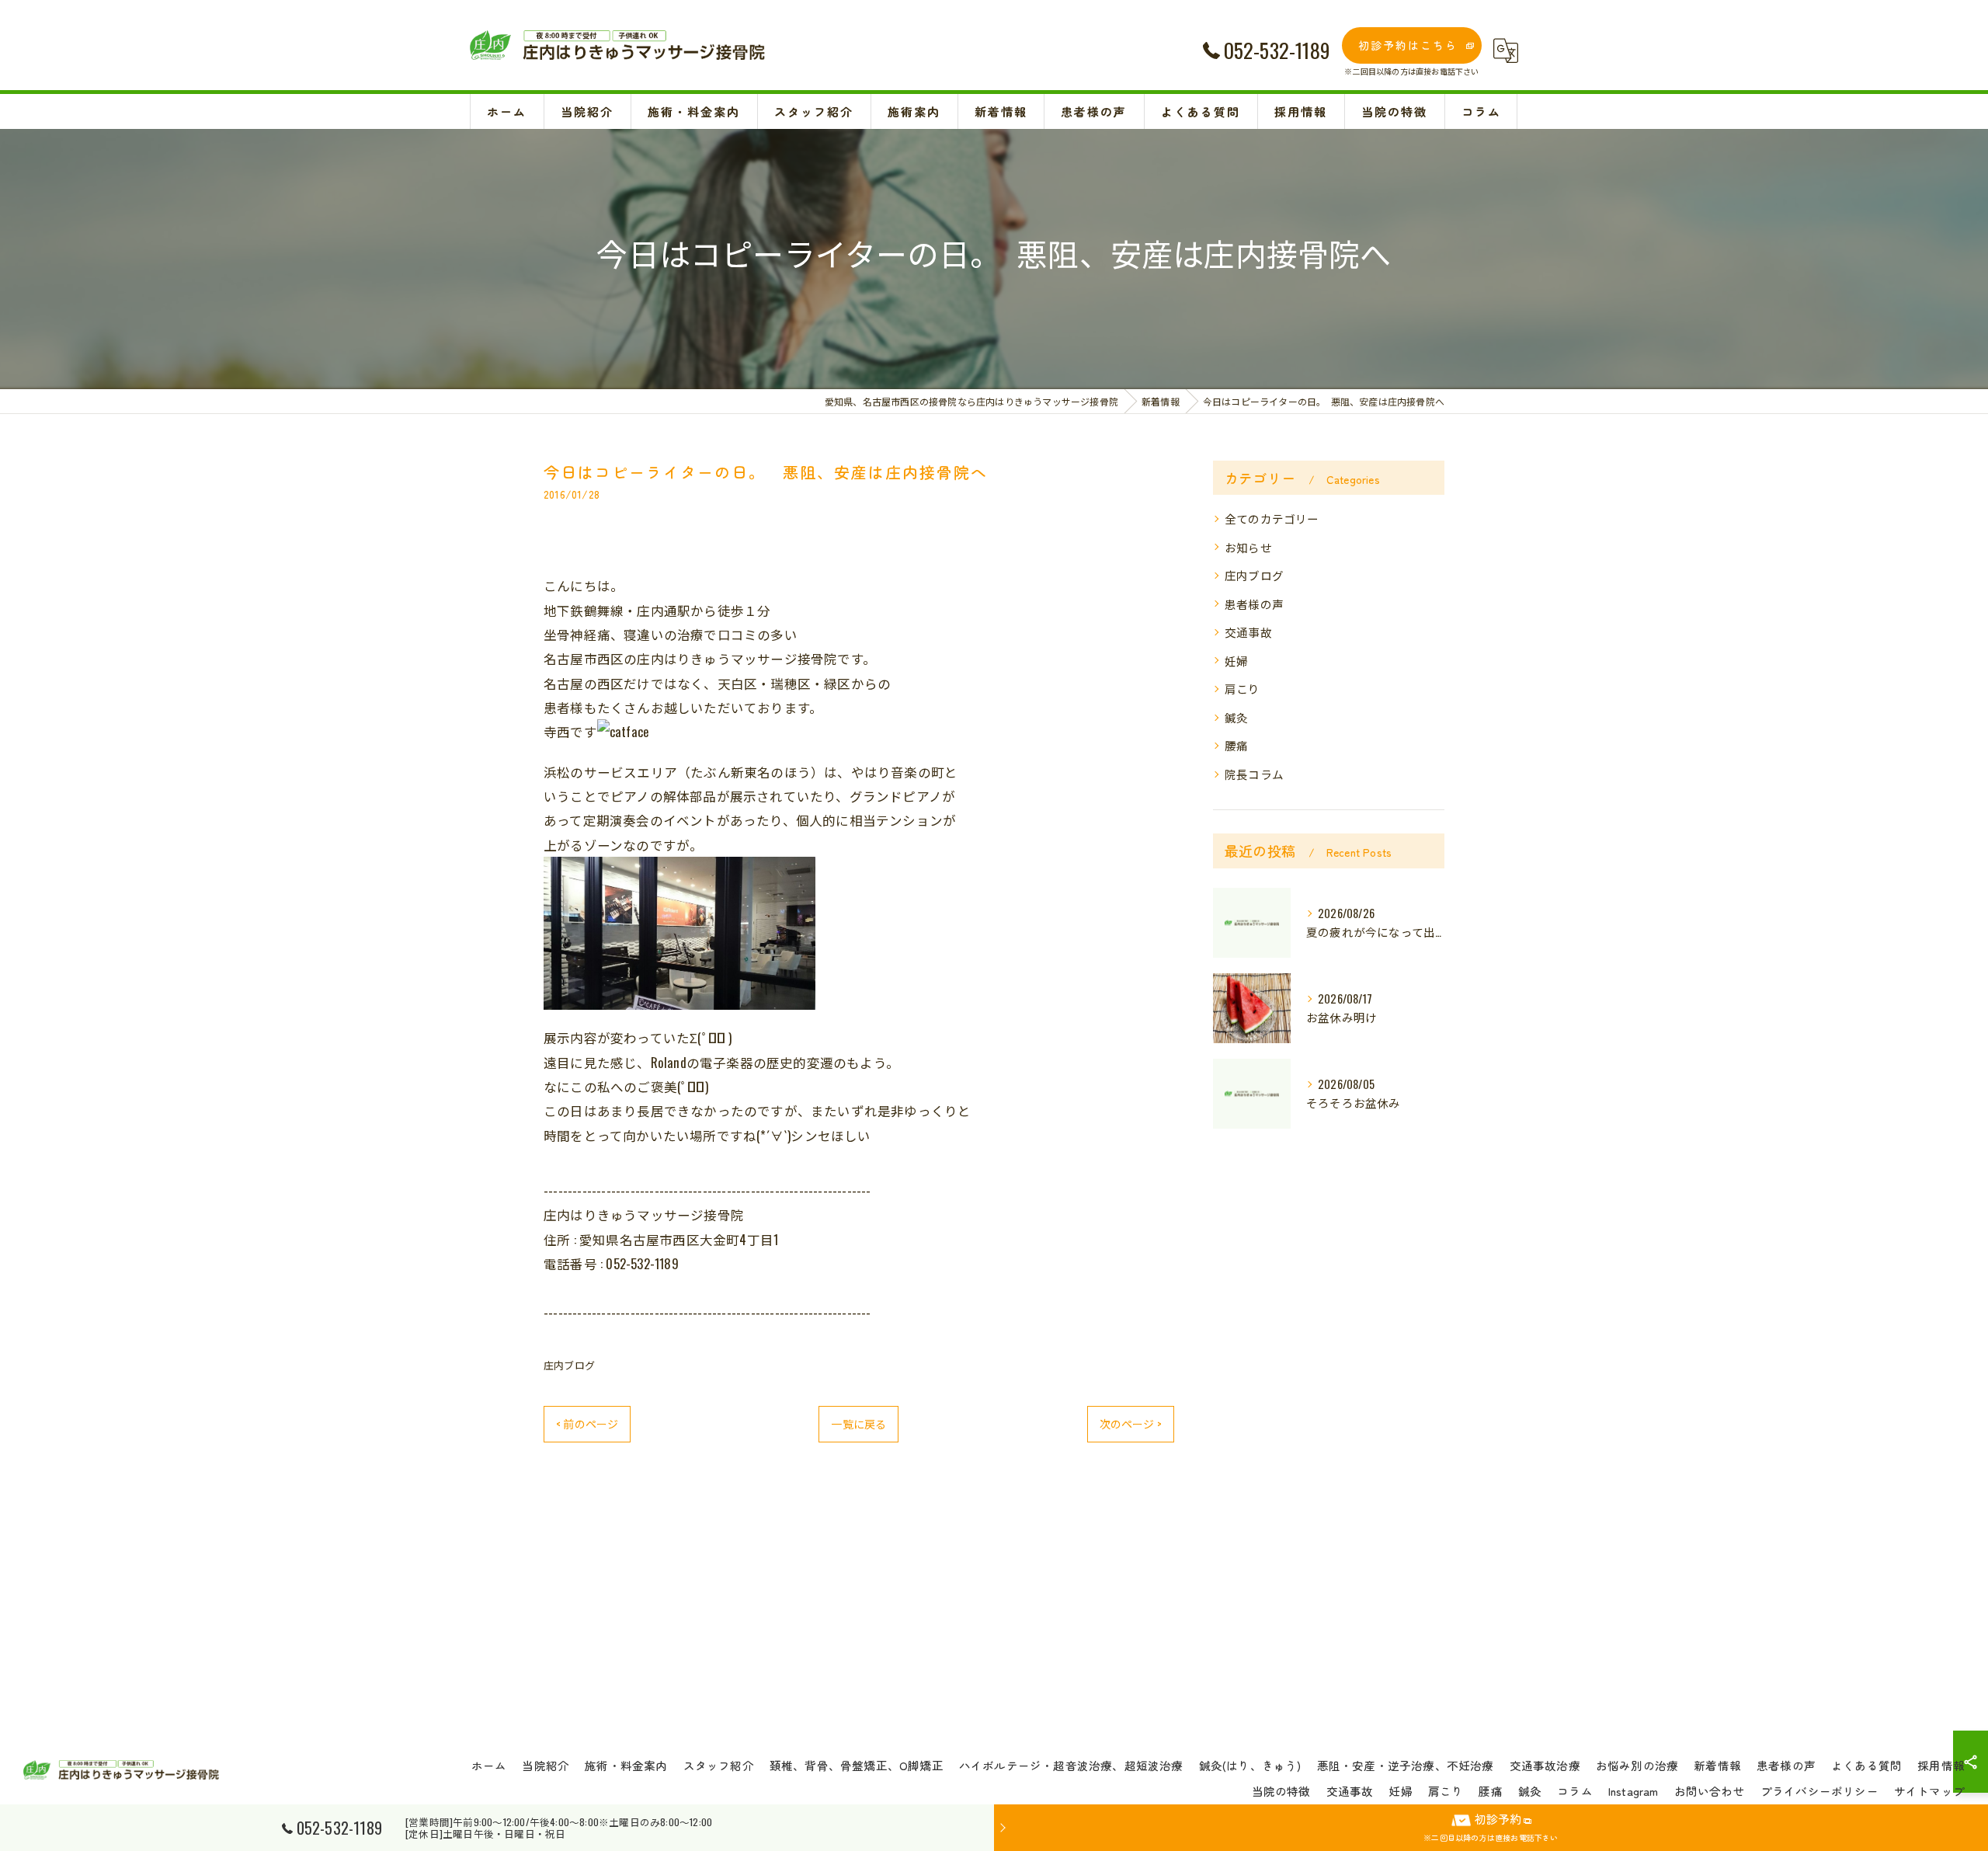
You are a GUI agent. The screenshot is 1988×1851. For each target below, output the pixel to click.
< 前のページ (587, 1423)
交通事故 (1248, 632)
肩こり (1242, 689)
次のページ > (1131, 1423)
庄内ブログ (569, 1365)
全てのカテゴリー (1272, 518)
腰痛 (1236, 745)
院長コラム (1254, 774)
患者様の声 (1254, 604)
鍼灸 (1236, 717)
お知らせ (1248, 547)
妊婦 (1236, 661)
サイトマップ (1929, 1791)
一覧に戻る (858, 1423)
